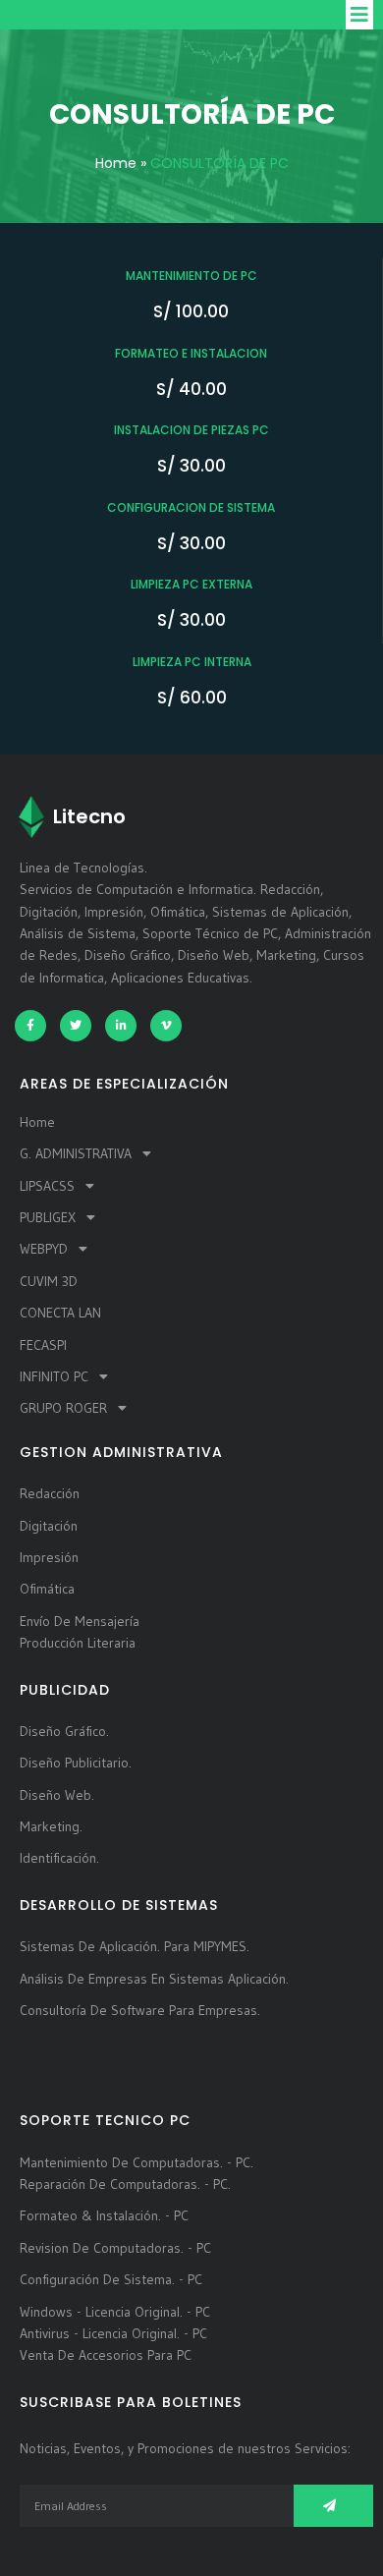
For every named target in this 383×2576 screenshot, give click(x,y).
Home (116, 163)
